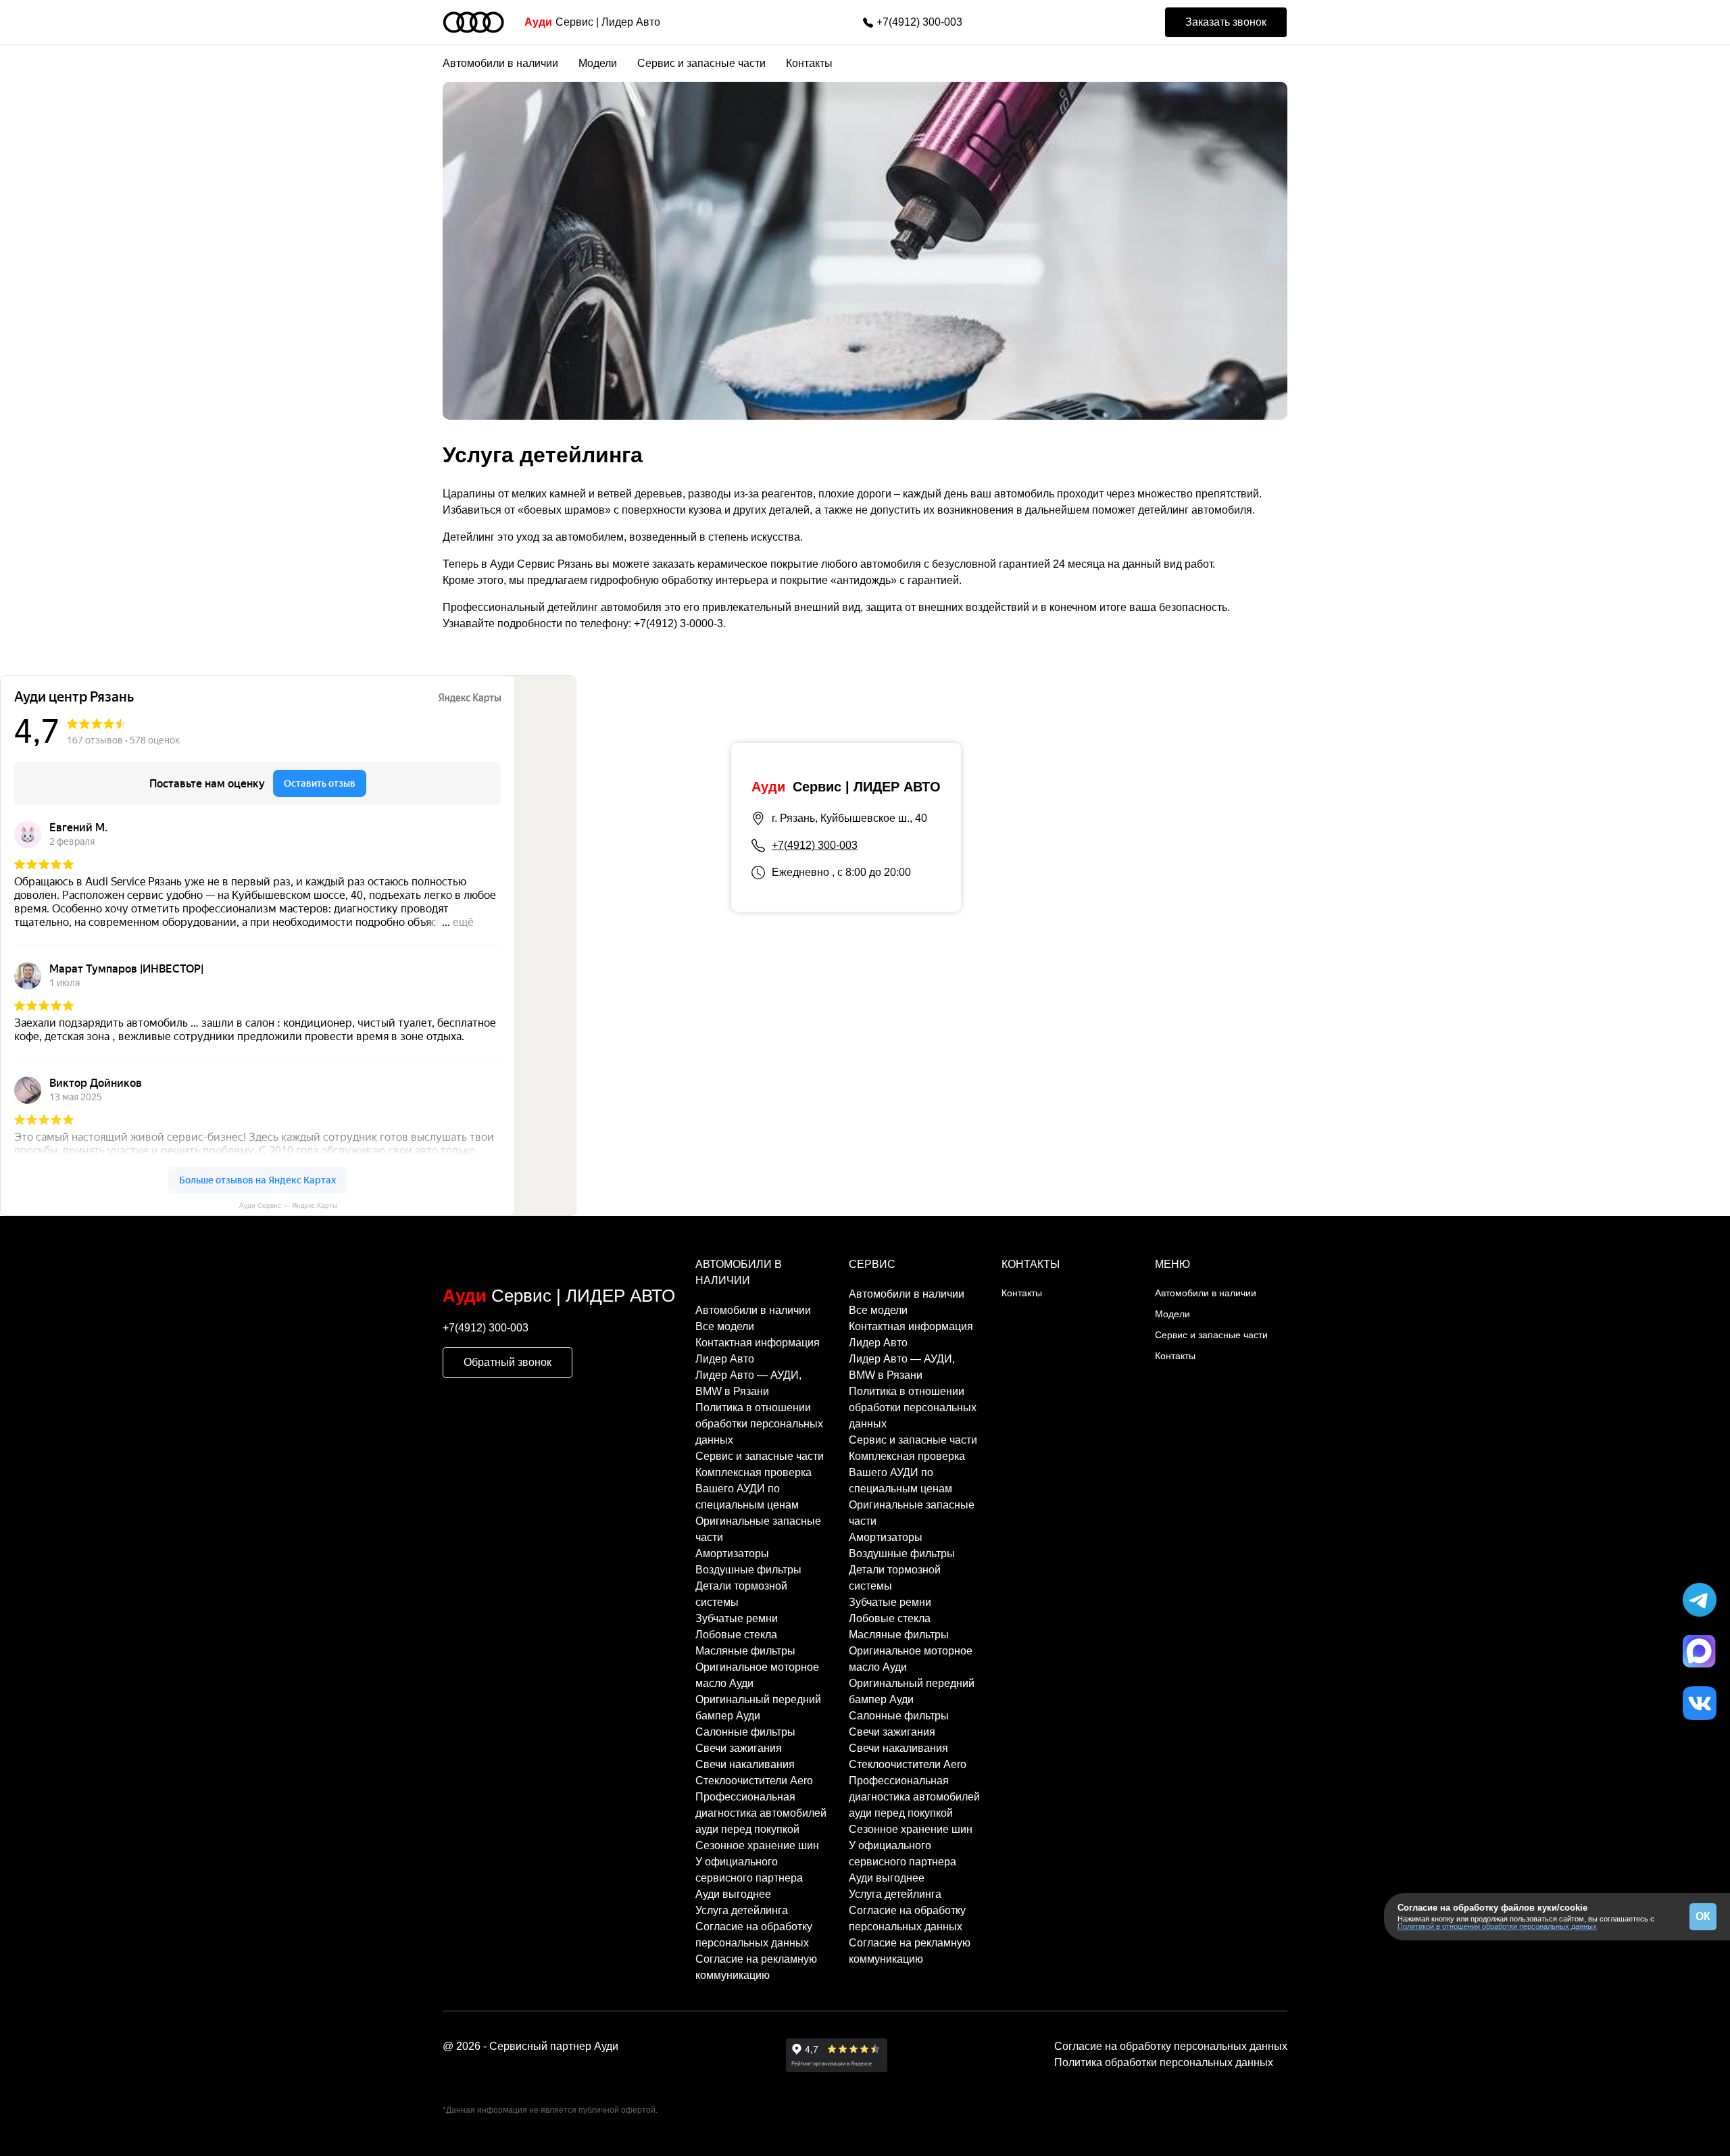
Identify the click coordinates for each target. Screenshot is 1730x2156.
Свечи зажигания (739, 1748)
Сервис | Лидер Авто (592, 22)
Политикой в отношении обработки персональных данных (1497, 1926)
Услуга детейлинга (742, 1910)
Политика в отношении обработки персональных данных (759, 1424)
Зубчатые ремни (737, 1618)
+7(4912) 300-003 (919, 22)
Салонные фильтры (745, 1732)
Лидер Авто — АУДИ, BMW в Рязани (748, 1383)
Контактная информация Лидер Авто (758, 1351)
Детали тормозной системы (741, 1594)
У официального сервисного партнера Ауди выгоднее (749, 1878)
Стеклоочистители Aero (754, 1781)
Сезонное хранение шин (757, 1845)
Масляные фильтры (745, 1651)
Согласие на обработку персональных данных (754, 1935)
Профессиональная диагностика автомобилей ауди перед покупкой (761, 1813)
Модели (598, 63)
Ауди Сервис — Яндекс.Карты (288, 1205)
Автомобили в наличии (500, 63)
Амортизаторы (732, 1553)
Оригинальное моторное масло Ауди (757, 1675)
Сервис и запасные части (701, 63)
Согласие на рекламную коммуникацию (756, 1967)
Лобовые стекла (736, 1635)
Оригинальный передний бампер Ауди (758, 1708)
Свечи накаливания (745, 1764)
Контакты (809, 63)
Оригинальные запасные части (758, 1529)
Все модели (725, 1326)
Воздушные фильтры (748, 1570)
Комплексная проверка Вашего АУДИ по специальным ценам (753, 1489)
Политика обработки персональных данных (1164, 2062)
